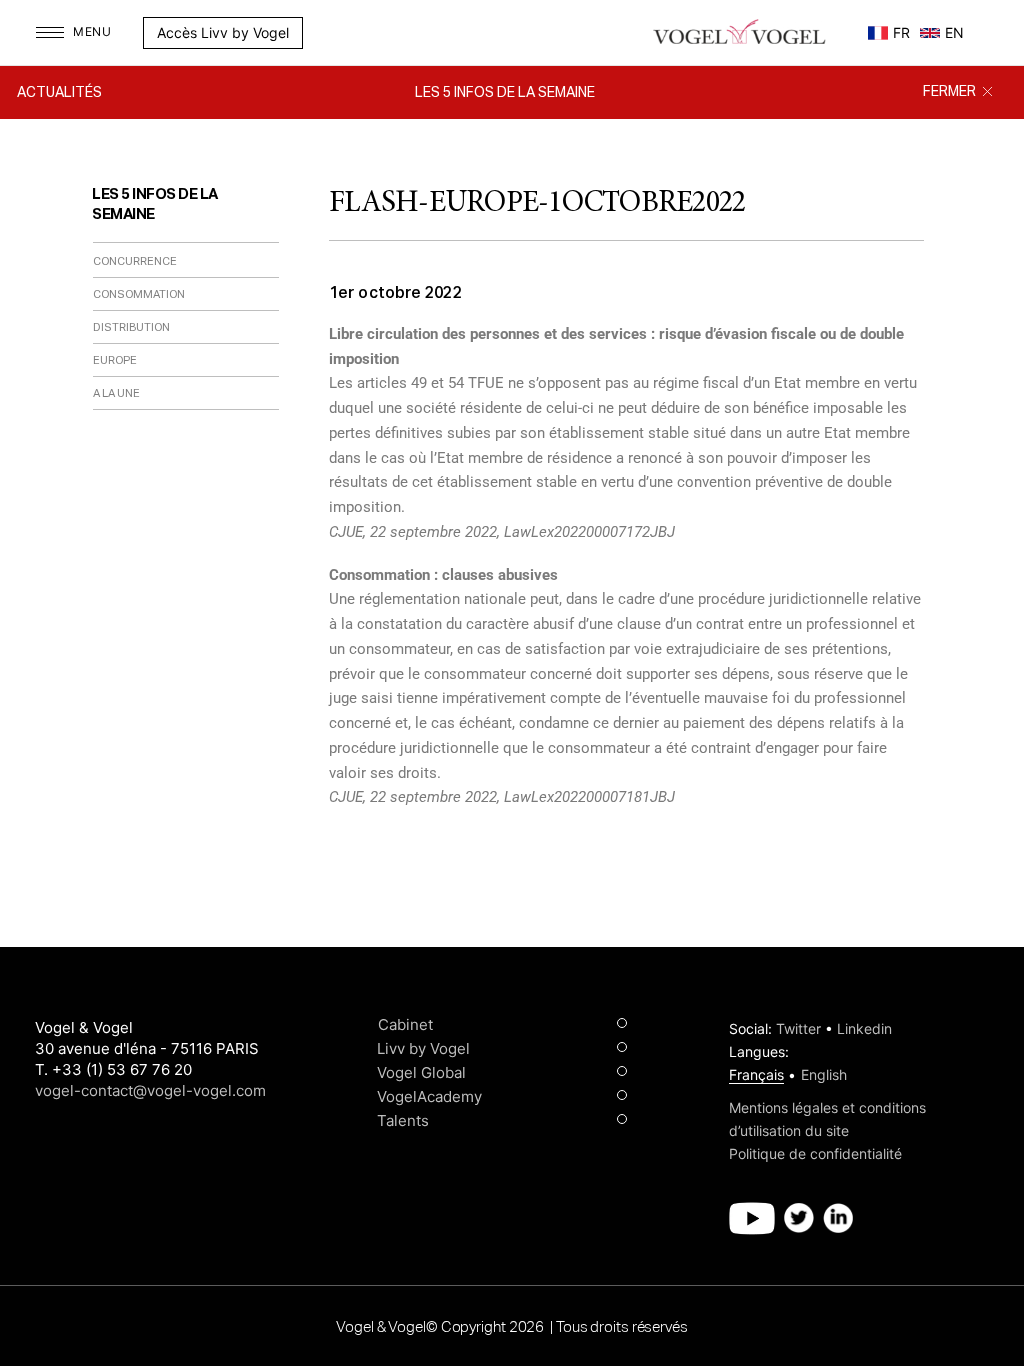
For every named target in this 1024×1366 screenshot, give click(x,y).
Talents (403, 1120)
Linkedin (864, 1028)
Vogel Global (421, 1072)
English (824, 1074)
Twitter (798, 1028)
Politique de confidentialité (815, 1153)
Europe (115, 360)
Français (756, 1074)
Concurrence (135, 261)
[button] (313, 33)
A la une (116, 393)
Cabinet (405, 1024)
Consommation (139, 294)
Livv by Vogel (423, 1048)
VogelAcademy (429, 1096)
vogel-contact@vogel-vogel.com (150, 1090)
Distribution (131, 327)
